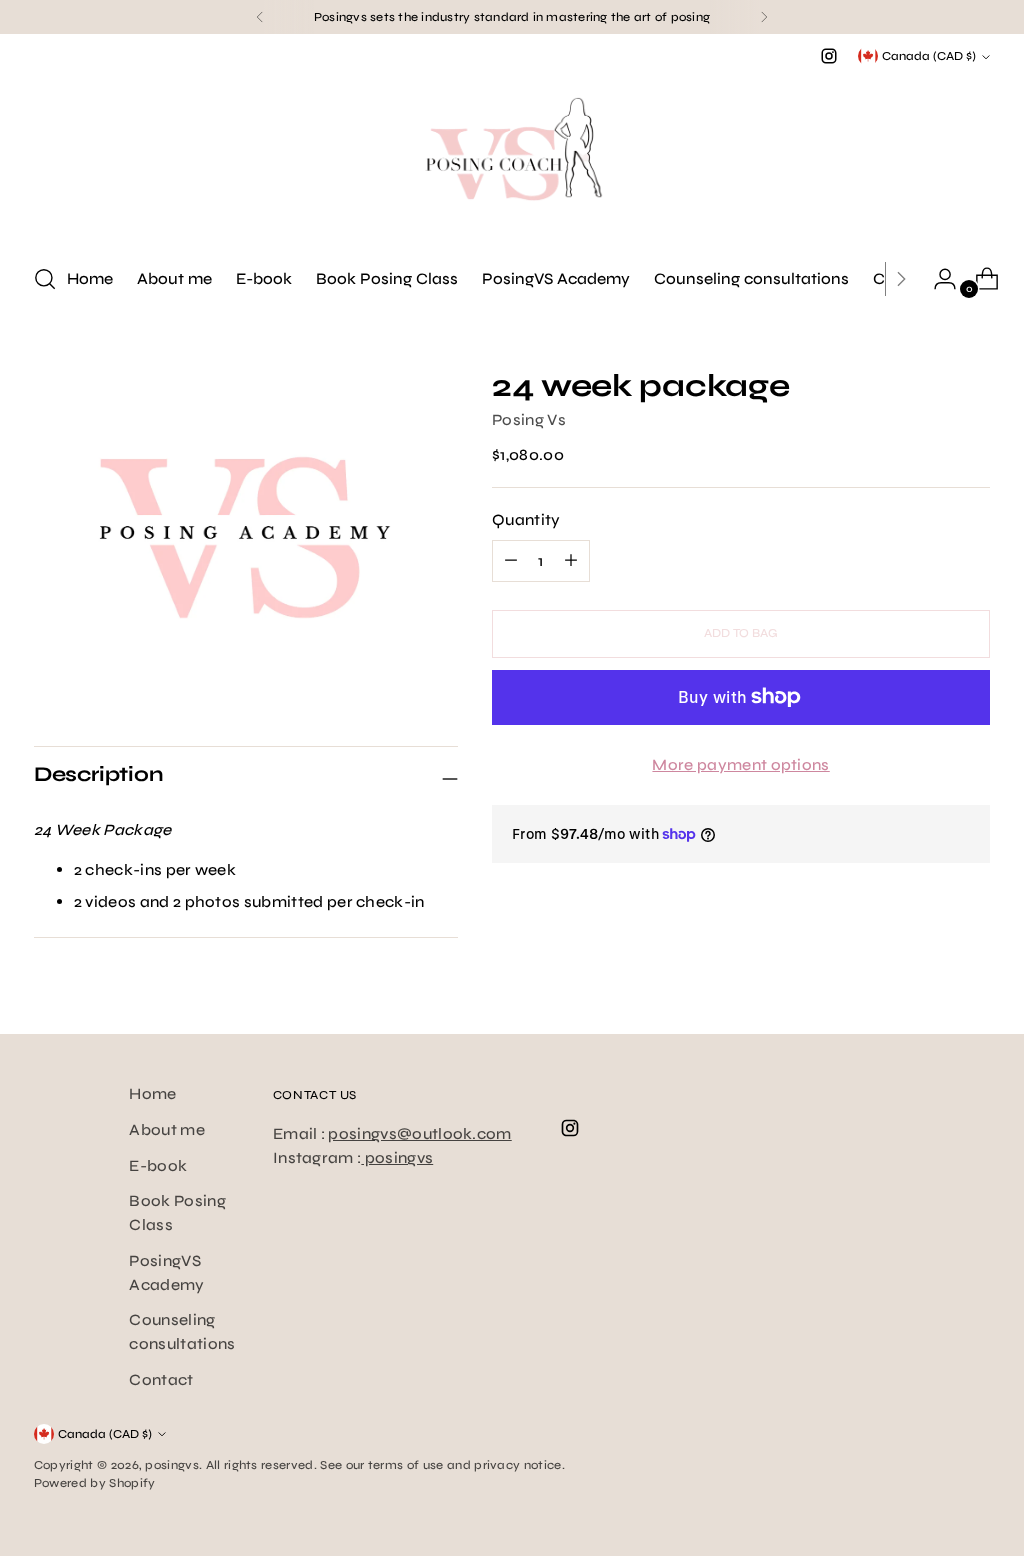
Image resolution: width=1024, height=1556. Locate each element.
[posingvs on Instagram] (829, 56)
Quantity (526, 519)
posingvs (397, 1157)
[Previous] (260, 17)
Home (152, 1093)
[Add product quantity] (511, 561)
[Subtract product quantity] (571, 561)
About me (167, 1129)
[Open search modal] (45, 279)
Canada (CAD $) (929, 56)
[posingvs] (512, 157)
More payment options (740, 764)
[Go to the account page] (937, 279)
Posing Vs (529, 419)
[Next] (764, 17)
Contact (161, 1379)
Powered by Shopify (95, 1483)
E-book (158, 1165)
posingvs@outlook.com (419, 1133)
